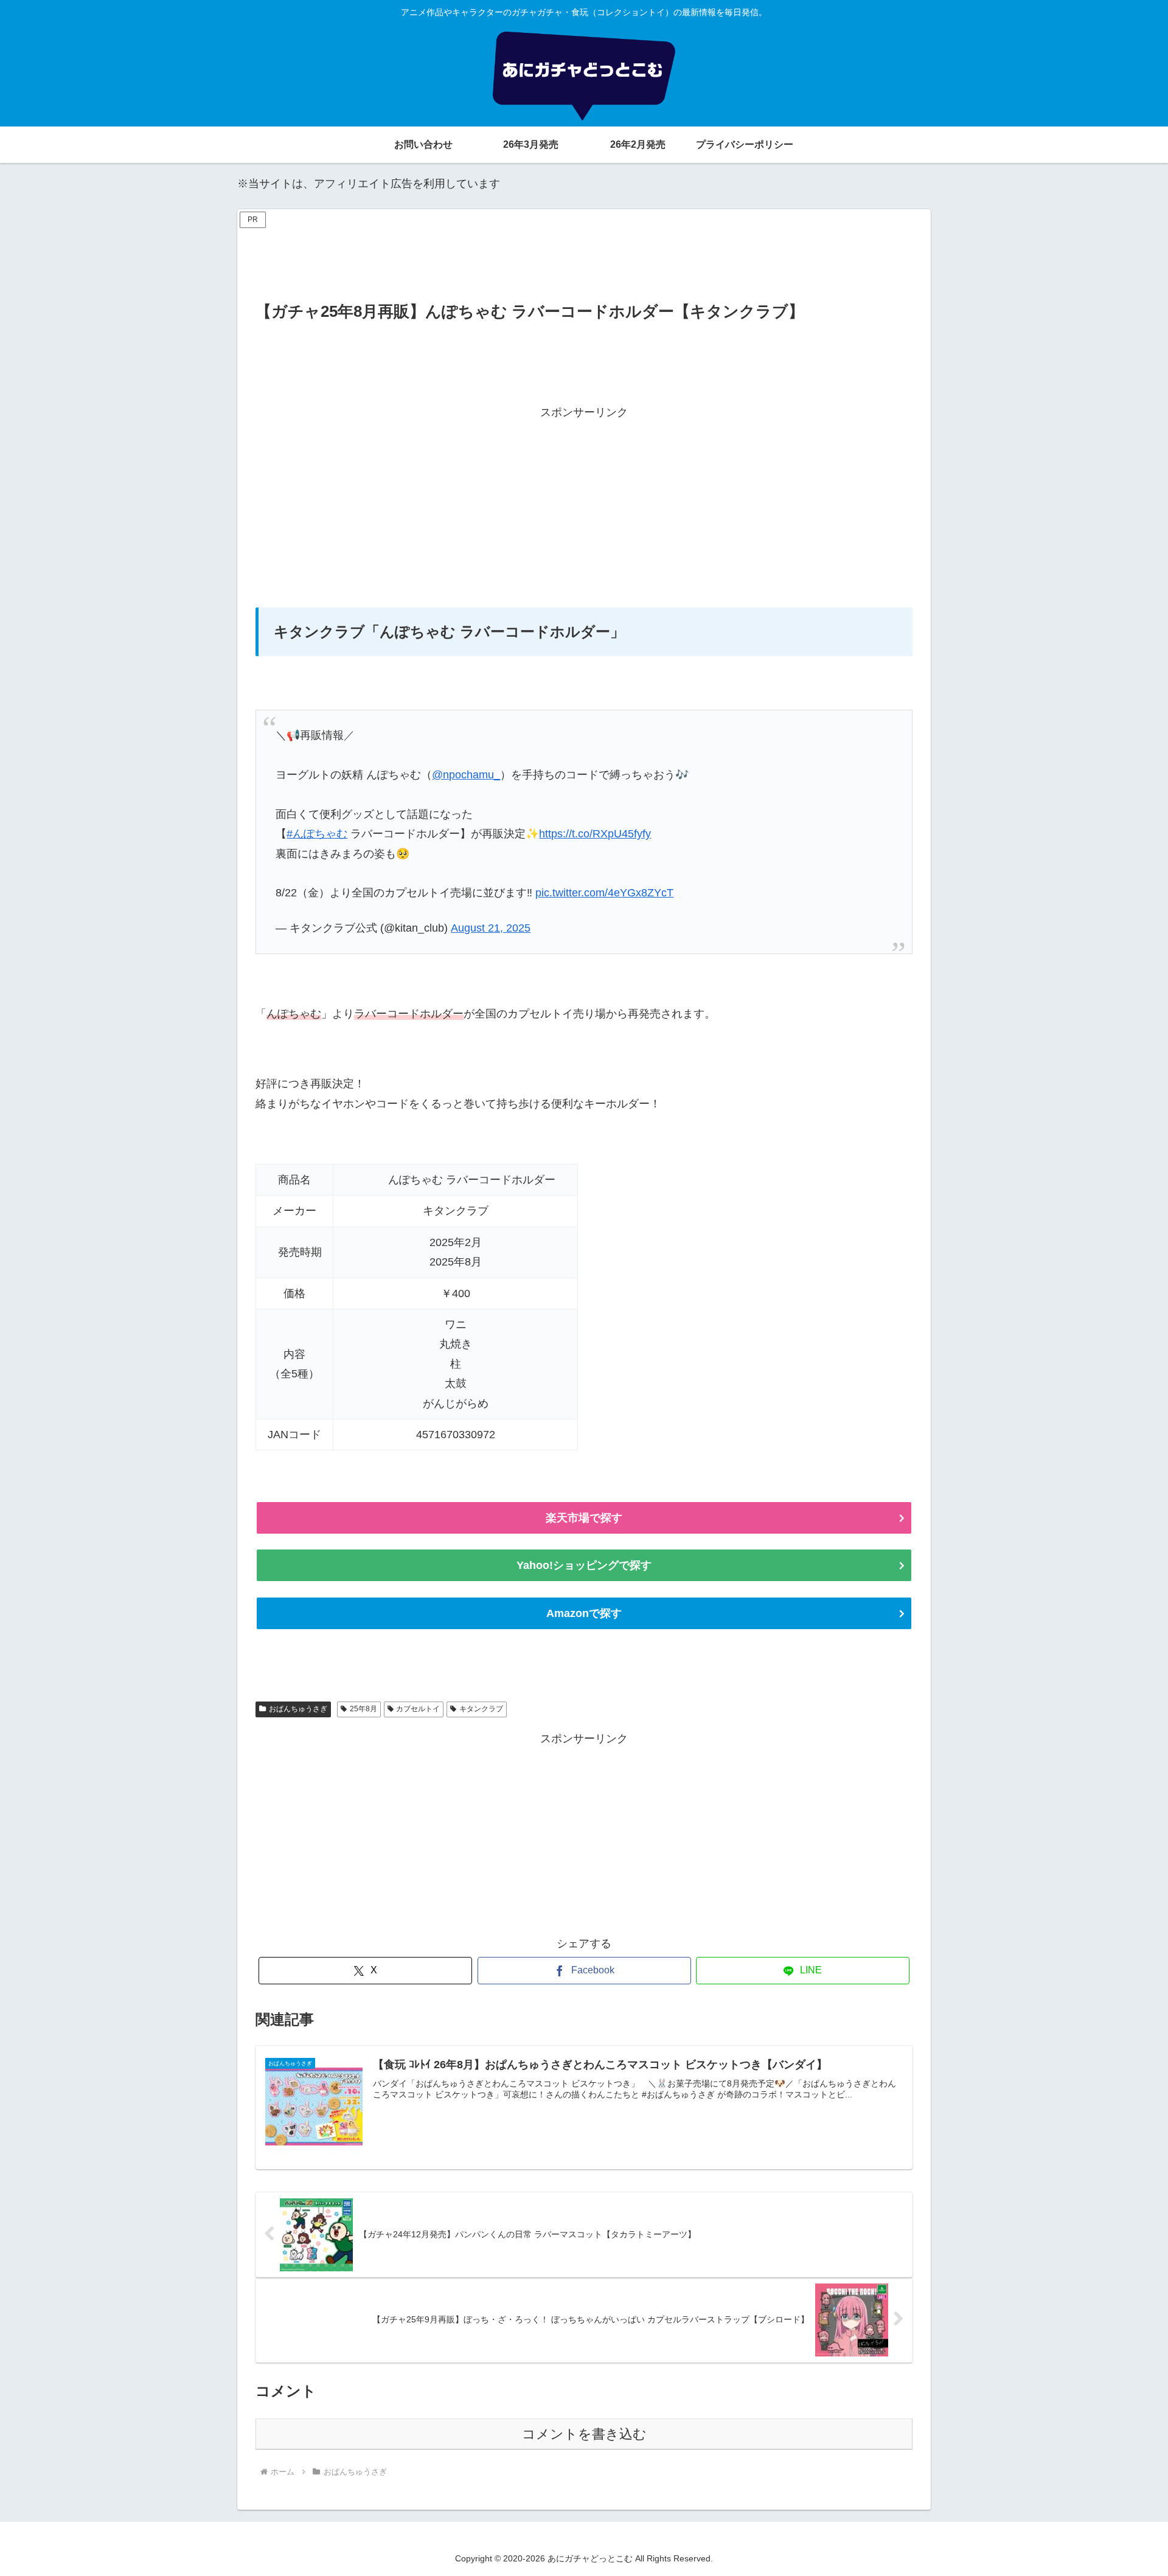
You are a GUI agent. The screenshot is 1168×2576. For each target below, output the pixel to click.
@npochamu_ (466, 775)
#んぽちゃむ (317, 834)
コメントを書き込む (584, 2434)
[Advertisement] (584, 259)
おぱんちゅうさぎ (298, 1709)
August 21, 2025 (491, 928)
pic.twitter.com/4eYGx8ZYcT (604, 893)
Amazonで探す (584, 1613)
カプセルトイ (418, 1709)
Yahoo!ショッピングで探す (584, 1565)
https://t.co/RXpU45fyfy (595, 834)
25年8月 (363, 1709)
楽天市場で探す (584, 1518)
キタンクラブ (481, 1709)
